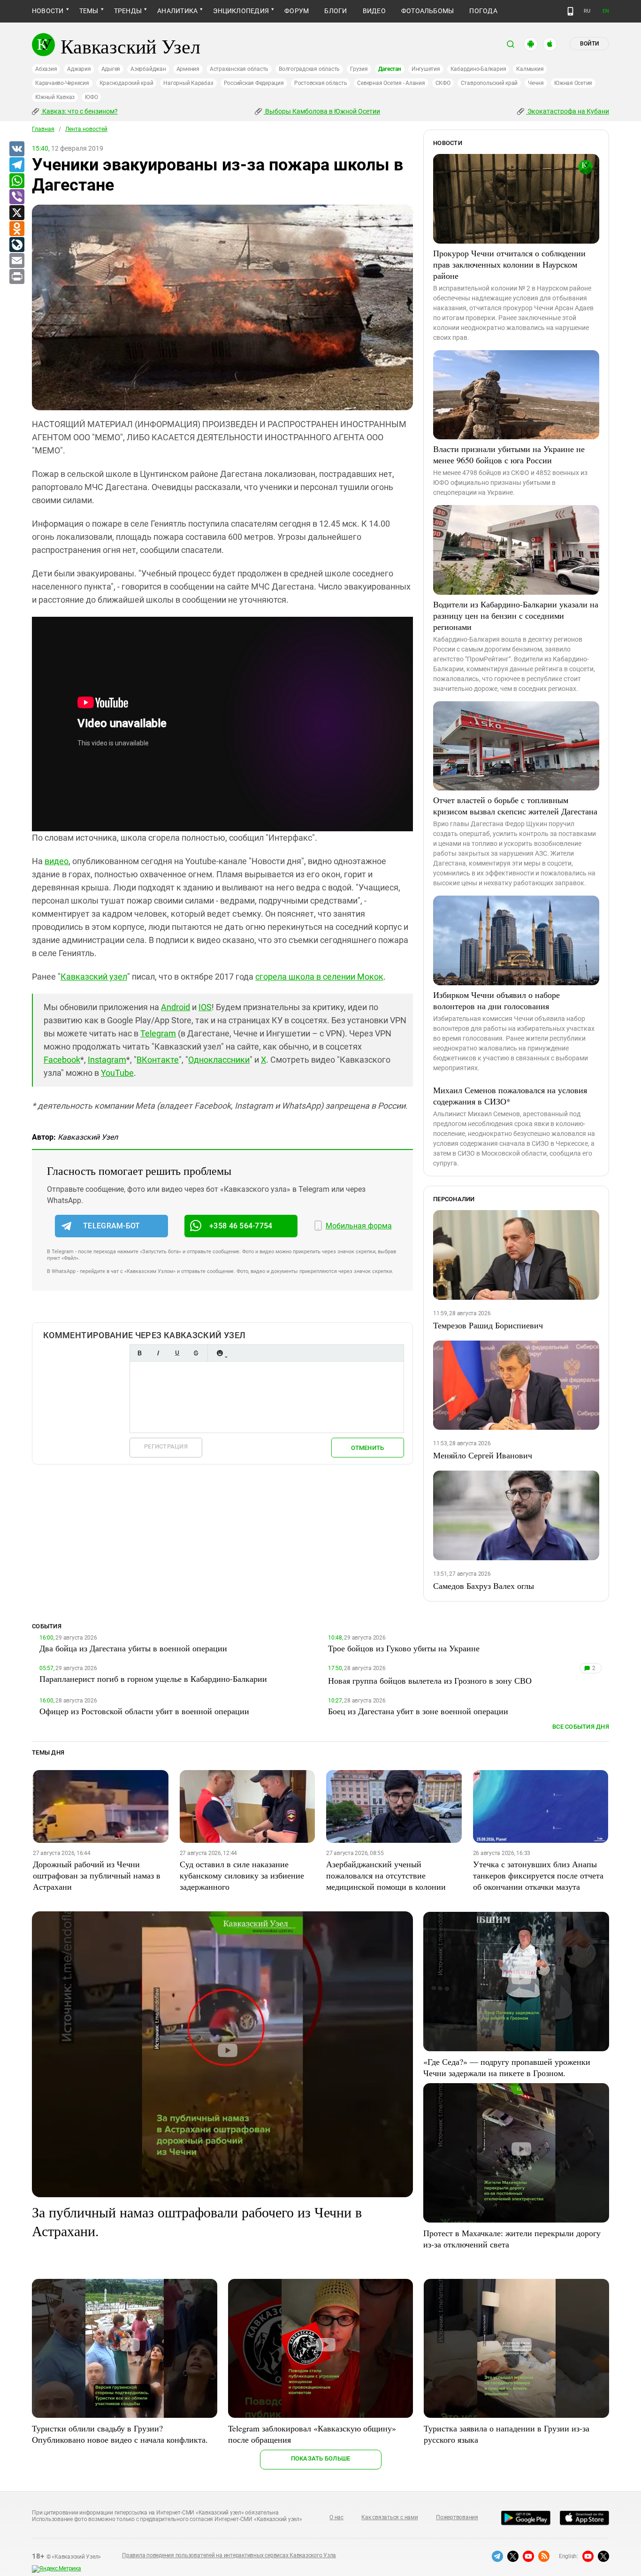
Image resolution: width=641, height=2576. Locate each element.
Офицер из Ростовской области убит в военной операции (144, 1711)
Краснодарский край (126, 83)
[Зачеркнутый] (196, 1353)
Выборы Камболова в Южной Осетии (322, 111)
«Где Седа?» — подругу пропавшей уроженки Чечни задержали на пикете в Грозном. (507, 2067)
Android (176, 1007)
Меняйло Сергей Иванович (483, 1455)
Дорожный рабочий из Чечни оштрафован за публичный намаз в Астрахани (97, 1875)
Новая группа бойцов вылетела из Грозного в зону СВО (430, 1680)
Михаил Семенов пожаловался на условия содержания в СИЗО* (510, 1096)
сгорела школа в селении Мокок (319, 977)
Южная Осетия (573, 83)
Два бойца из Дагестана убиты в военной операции (133, 1648)
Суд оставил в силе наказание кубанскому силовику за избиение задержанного (242, 1875)
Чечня (536, 83)
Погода (483, 11)
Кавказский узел (94, 977)
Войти (589, 44)
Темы (89, 11)
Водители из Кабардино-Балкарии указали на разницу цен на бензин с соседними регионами (516, 615)
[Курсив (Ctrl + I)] (158, 1353)
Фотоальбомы (428, 11)
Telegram (158, 1033)
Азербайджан (148, 69)
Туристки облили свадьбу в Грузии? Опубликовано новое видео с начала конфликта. (120, 2434)
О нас (336, 2517)
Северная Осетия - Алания (391, 83)
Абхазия (46, 69)
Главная (43, 129)
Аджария (79, 69)
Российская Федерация (254, 83)
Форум (297, 11)
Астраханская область (239, 69)
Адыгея (111, 69)
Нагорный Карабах (188, 83)
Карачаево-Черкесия (62, 83)
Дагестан (390, 69)
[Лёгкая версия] (570, 11)
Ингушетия (426, 69)
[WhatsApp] (16, 181)
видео (57, 861)
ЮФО (91, 97)
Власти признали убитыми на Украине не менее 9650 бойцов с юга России (509, 454)
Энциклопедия (241, 11)
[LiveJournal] (16, 245)
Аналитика (177, 11)
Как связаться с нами (389, 2517)
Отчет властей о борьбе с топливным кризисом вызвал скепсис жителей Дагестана (515, 805)
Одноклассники (219, 1060)
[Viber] (16, 197)
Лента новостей (86, 129)
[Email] (16, 261)
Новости (48, 11)
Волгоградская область (309, 69)
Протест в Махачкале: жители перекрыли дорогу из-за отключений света (512, 2239)
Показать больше (321, 2458)
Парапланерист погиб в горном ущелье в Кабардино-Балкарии (153, 1679)
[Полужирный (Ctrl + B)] (139, 1353)
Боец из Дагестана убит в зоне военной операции (418, 1711)
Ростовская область (321, 83)
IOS (205, 1007)
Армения (188, 69)
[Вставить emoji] (220, 1353)
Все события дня (581, 1727)
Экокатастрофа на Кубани (568, 111)
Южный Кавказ (55, 97)
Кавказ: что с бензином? (79, 111)
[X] (16, 213)
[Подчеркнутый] (177, 1353)
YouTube (117, 1073)
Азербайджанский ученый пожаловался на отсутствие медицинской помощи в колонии (386, 1875)
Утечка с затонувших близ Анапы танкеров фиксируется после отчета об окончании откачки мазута (538, 1875)
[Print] (16, 277)
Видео (374, 11)
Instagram (107, 1060)
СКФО (443, 83)
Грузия (359, 69)
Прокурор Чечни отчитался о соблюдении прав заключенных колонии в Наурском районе (509, 264)
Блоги (336, 11)
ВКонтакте (158, 1060)
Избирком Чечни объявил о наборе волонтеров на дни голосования (496, 1000)
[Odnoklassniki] (16, 229)
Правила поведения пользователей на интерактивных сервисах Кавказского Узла (229, 2555)
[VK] (16, 149)
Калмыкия (530, 69)
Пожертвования (457, 2517)
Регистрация (166, 1446)
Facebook (62, 1060)
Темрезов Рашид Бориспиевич (488, 1325)
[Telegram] (16, 165)
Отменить (367, 1448)
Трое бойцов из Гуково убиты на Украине (404, 1648)
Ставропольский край (489, 83)
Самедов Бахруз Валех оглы (484, 1586)
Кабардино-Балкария (478, 69)
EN (606, 11)
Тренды (128, 11)
